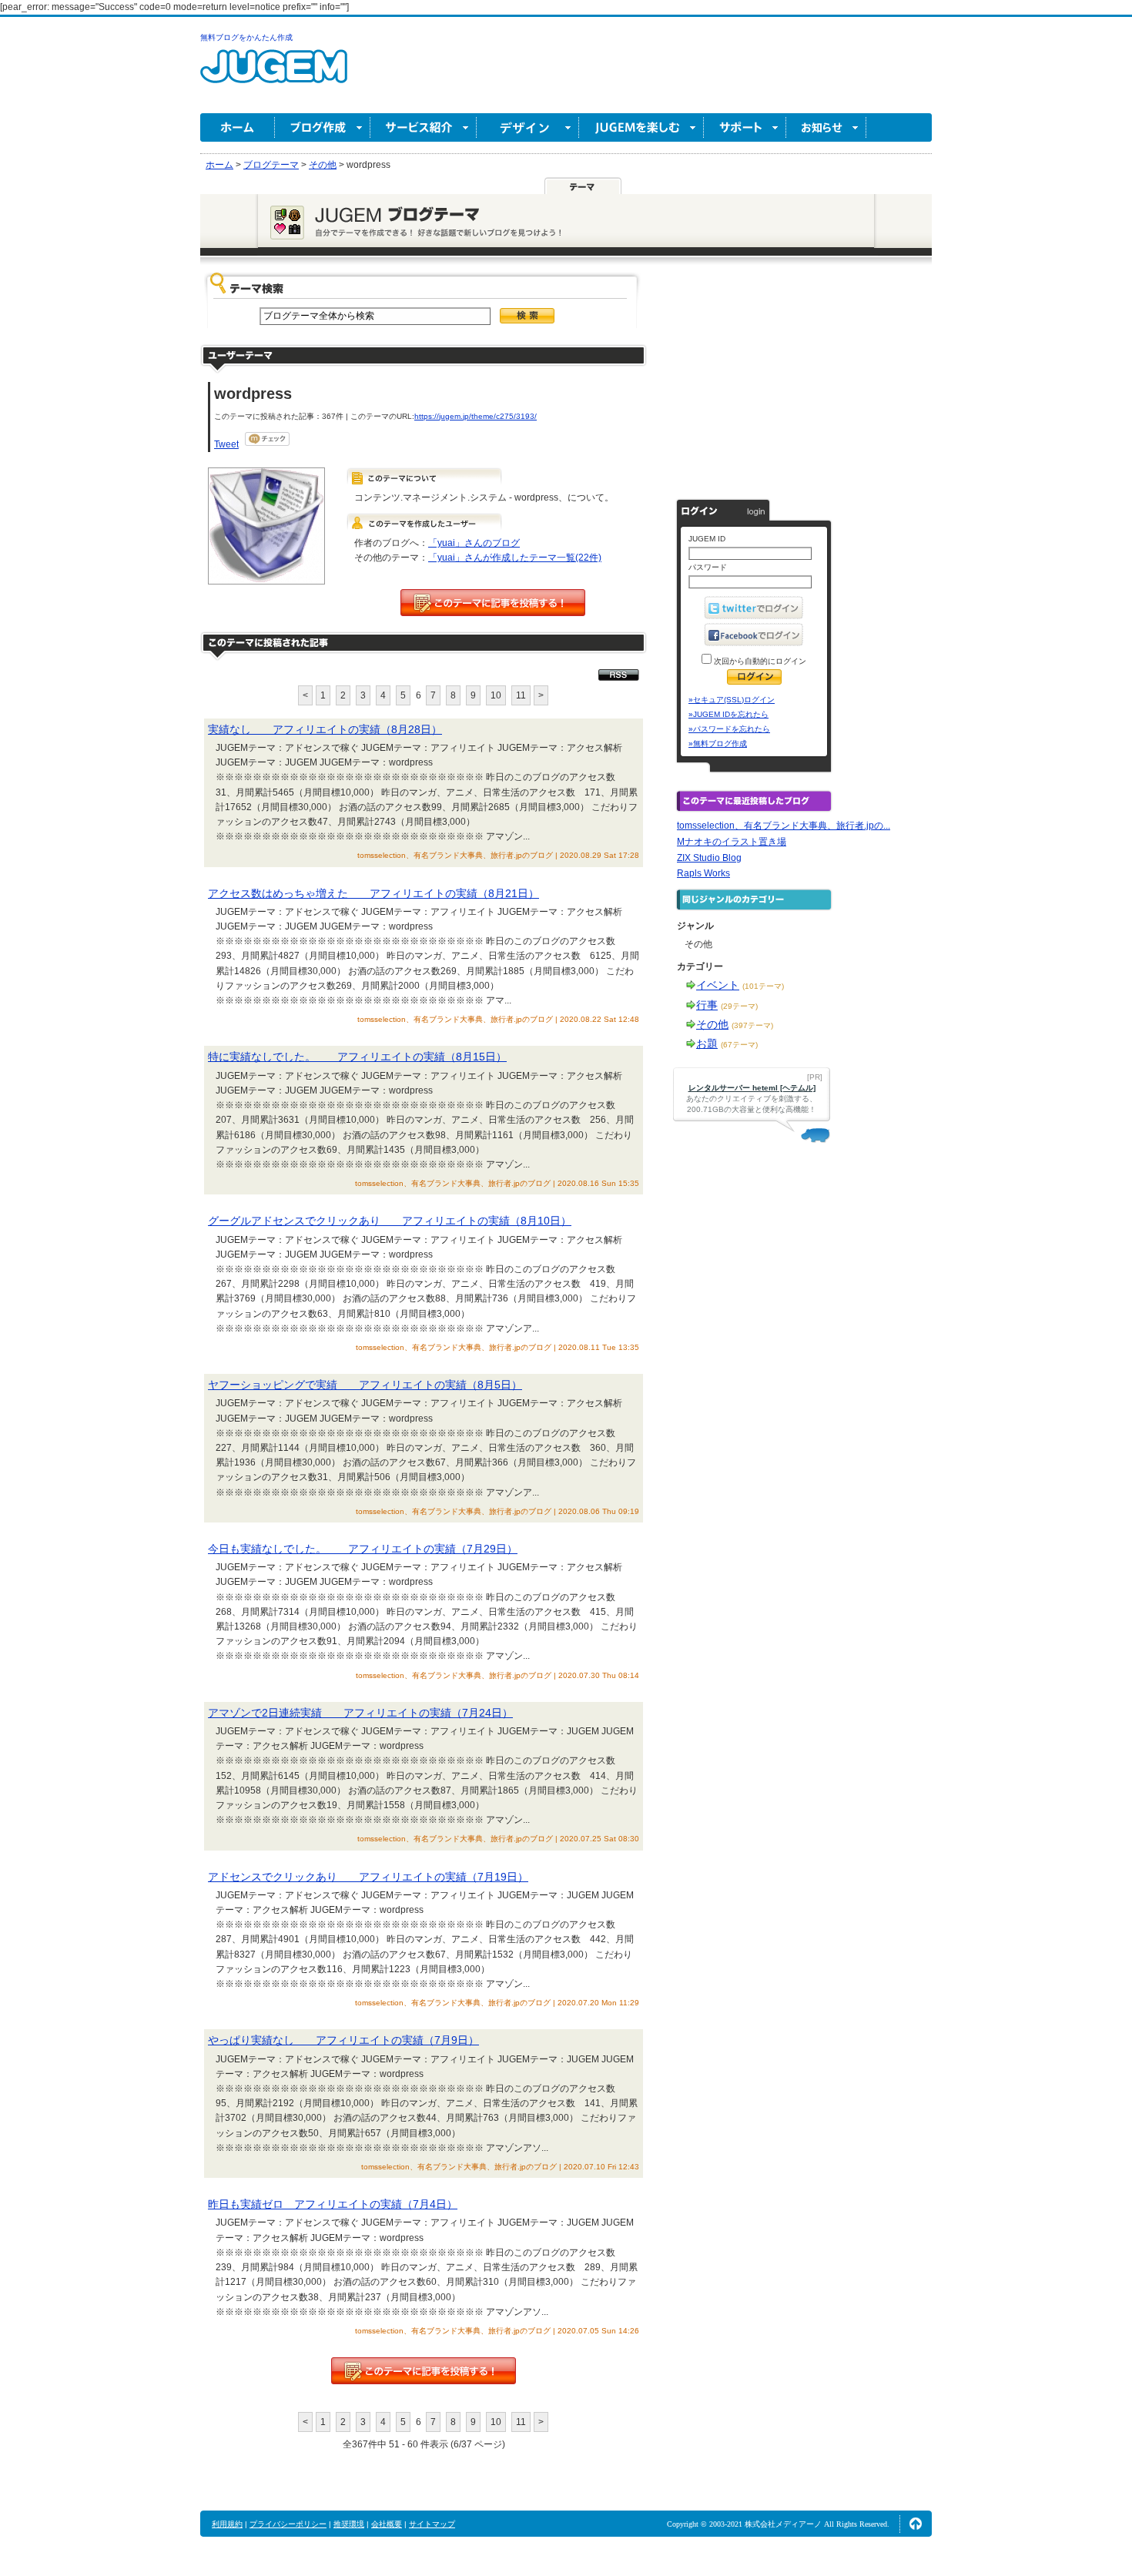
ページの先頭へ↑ (916, 2524)
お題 (707, 1043)
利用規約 (227, 2524)
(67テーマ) (739, 1045)
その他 (712, 1024)
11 (521, 695)
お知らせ (826, 127)
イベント (718, 985)
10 (496, 695)
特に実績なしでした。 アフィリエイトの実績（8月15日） (357, 1057)
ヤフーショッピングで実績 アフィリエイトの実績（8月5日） (365, 1385)
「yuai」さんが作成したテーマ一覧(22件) (515, 558)
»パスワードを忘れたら (729, 729)
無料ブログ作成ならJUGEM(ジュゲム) (274, 75)
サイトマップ (432, 2524)
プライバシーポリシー (288, 2524)
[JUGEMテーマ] (583, 186)
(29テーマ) (739, 1006)
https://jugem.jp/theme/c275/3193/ (476, 416)
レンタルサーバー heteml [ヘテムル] (752, 1088)
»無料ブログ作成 (718, 744)
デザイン (528, 127)
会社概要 (387, 2524)
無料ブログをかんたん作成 (246, 37)
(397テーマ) (752, 1025)
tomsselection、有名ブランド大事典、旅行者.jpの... (784, 826)
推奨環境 (349, 2524)
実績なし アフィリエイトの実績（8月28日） (325, 729)
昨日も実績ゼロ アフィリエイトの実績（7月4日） (333, 2204)
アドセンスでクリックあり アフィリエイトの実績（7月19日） (368, 1877)
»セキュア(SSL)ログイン (732, 700)
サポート (745, 127)
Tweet (226, 444)
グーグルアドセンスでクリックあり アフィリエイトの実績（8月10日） (390, 1221)
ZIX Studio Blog (709, 858)
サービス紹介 (424, 127)
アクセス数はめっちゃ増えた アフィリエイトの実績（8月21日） (373, 893)
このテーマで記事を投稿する (493, 603)
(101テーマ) (763, 986)
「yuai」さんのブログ (474, 543)
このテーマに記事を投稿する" (424, 2371)
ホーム (238, 127)
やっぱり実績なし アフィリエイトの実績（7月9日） (343, 2040)
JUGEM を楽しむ (641, 127)
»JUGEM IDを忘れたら (728, 714)
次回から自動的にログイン (759, 661)
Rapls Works (703, 873)
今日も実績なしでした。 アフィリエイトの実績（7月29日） (363, 1549)
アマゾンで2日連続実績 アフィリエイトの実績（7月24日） (360, 1713)
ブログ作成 (323, 127)
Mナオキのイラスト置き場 (732, 842)
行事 (707, 1005)
